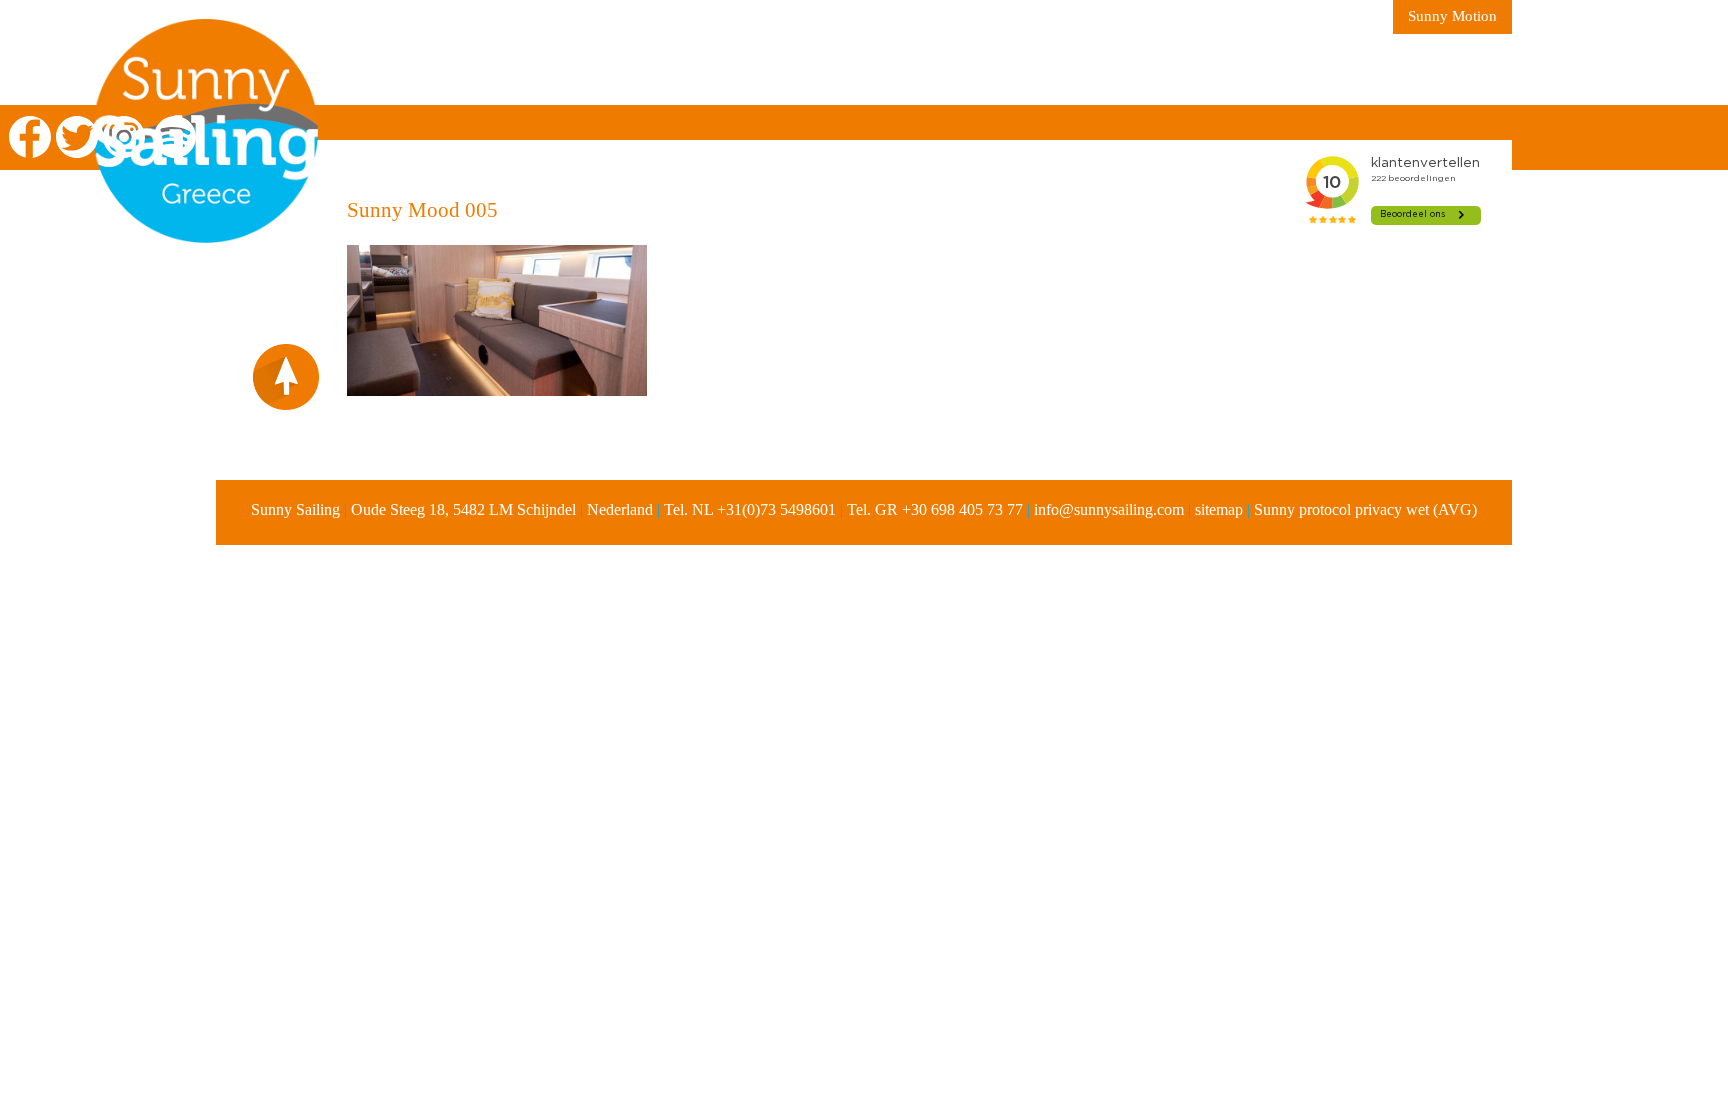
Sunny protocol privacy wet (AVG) (1365, 509)
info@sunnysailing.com (1109, 509)
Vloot (861, 70)
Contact (1235, 70)
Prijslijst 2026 (992, 70)
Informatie (746, 70)
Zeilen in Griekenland (440, 70)
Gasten (1127, 70)
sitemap (1219, 509)
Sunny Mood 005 (422, 210)
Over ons (617, 70)
